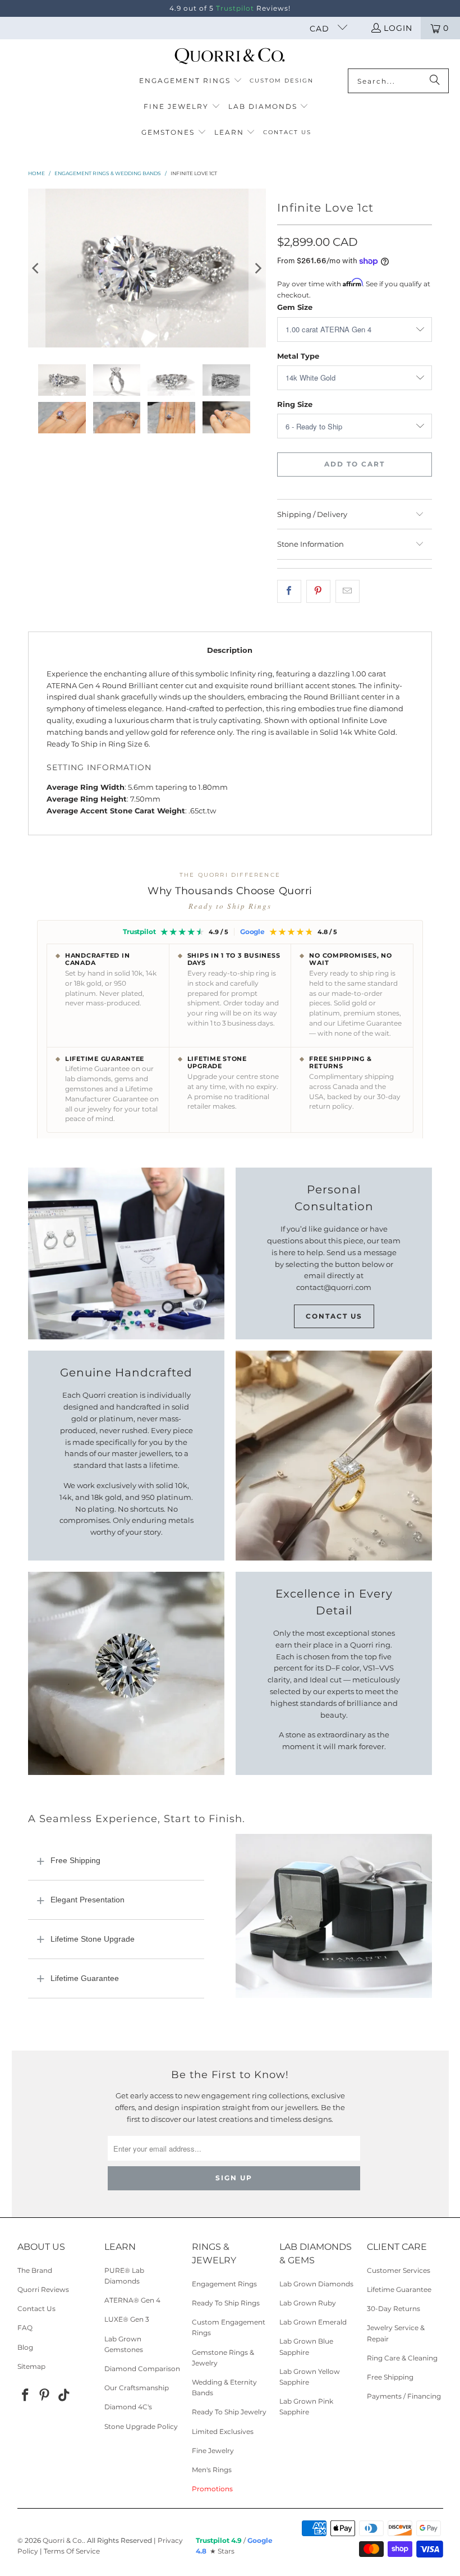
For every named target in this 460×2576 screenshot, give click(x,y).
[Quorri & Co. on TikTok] (65, 2396)
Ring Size (295, 404)
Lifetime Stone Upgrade (93, 1939)
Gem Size (295, 307)
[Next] (257, 268)
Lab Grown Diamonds (316, 2284)
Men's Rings (212, 2470)
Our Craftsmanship (137, 2388)
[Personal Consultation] (126, 1253)
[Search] (435, 81)
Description (230, 650)
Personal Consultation (334, 1198)
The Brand (35, 2270)
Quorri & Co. (63, 2540)
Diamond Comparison (142, 2369)
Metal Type (298, 356)
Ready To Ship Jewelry (229, 2412)
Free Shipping (75, 1860)
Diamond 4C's (128, 2407)
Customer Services (399, 2270)
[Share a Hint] (348, 591)
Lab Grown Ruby (308, 2303)
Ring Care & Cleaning (402, 2358)
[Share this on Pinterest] (318, 591)
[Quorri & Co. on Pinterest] (45, 2396)
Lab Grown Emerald (313, 2322)
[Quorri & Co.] (230, 57)
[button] (191, 81)
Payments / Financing (404, 2396)
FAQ (25, 2328)
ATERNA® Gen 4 (132, 2300)
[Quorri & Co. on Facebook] (26, 2396)
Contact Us (334, 1316)
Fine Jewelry (213, 2451)
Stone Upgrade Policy (141, 2426)
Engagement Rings (224, 2284)
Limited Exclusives (223, 2431)
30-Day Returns (394, 2309)
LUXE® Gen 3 (127, 2319)
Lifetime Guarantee (85, 1978)
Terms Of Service (72, 2551)
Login (398, 28)
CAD (321, 29)
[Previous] (36, 268)
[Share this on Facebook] (289, 591)
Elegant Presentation (88, 1900)
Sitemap (31, 2366)
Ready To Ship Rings (226, 2303)
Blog (25, 2347)
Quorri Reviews (43, 2289)
